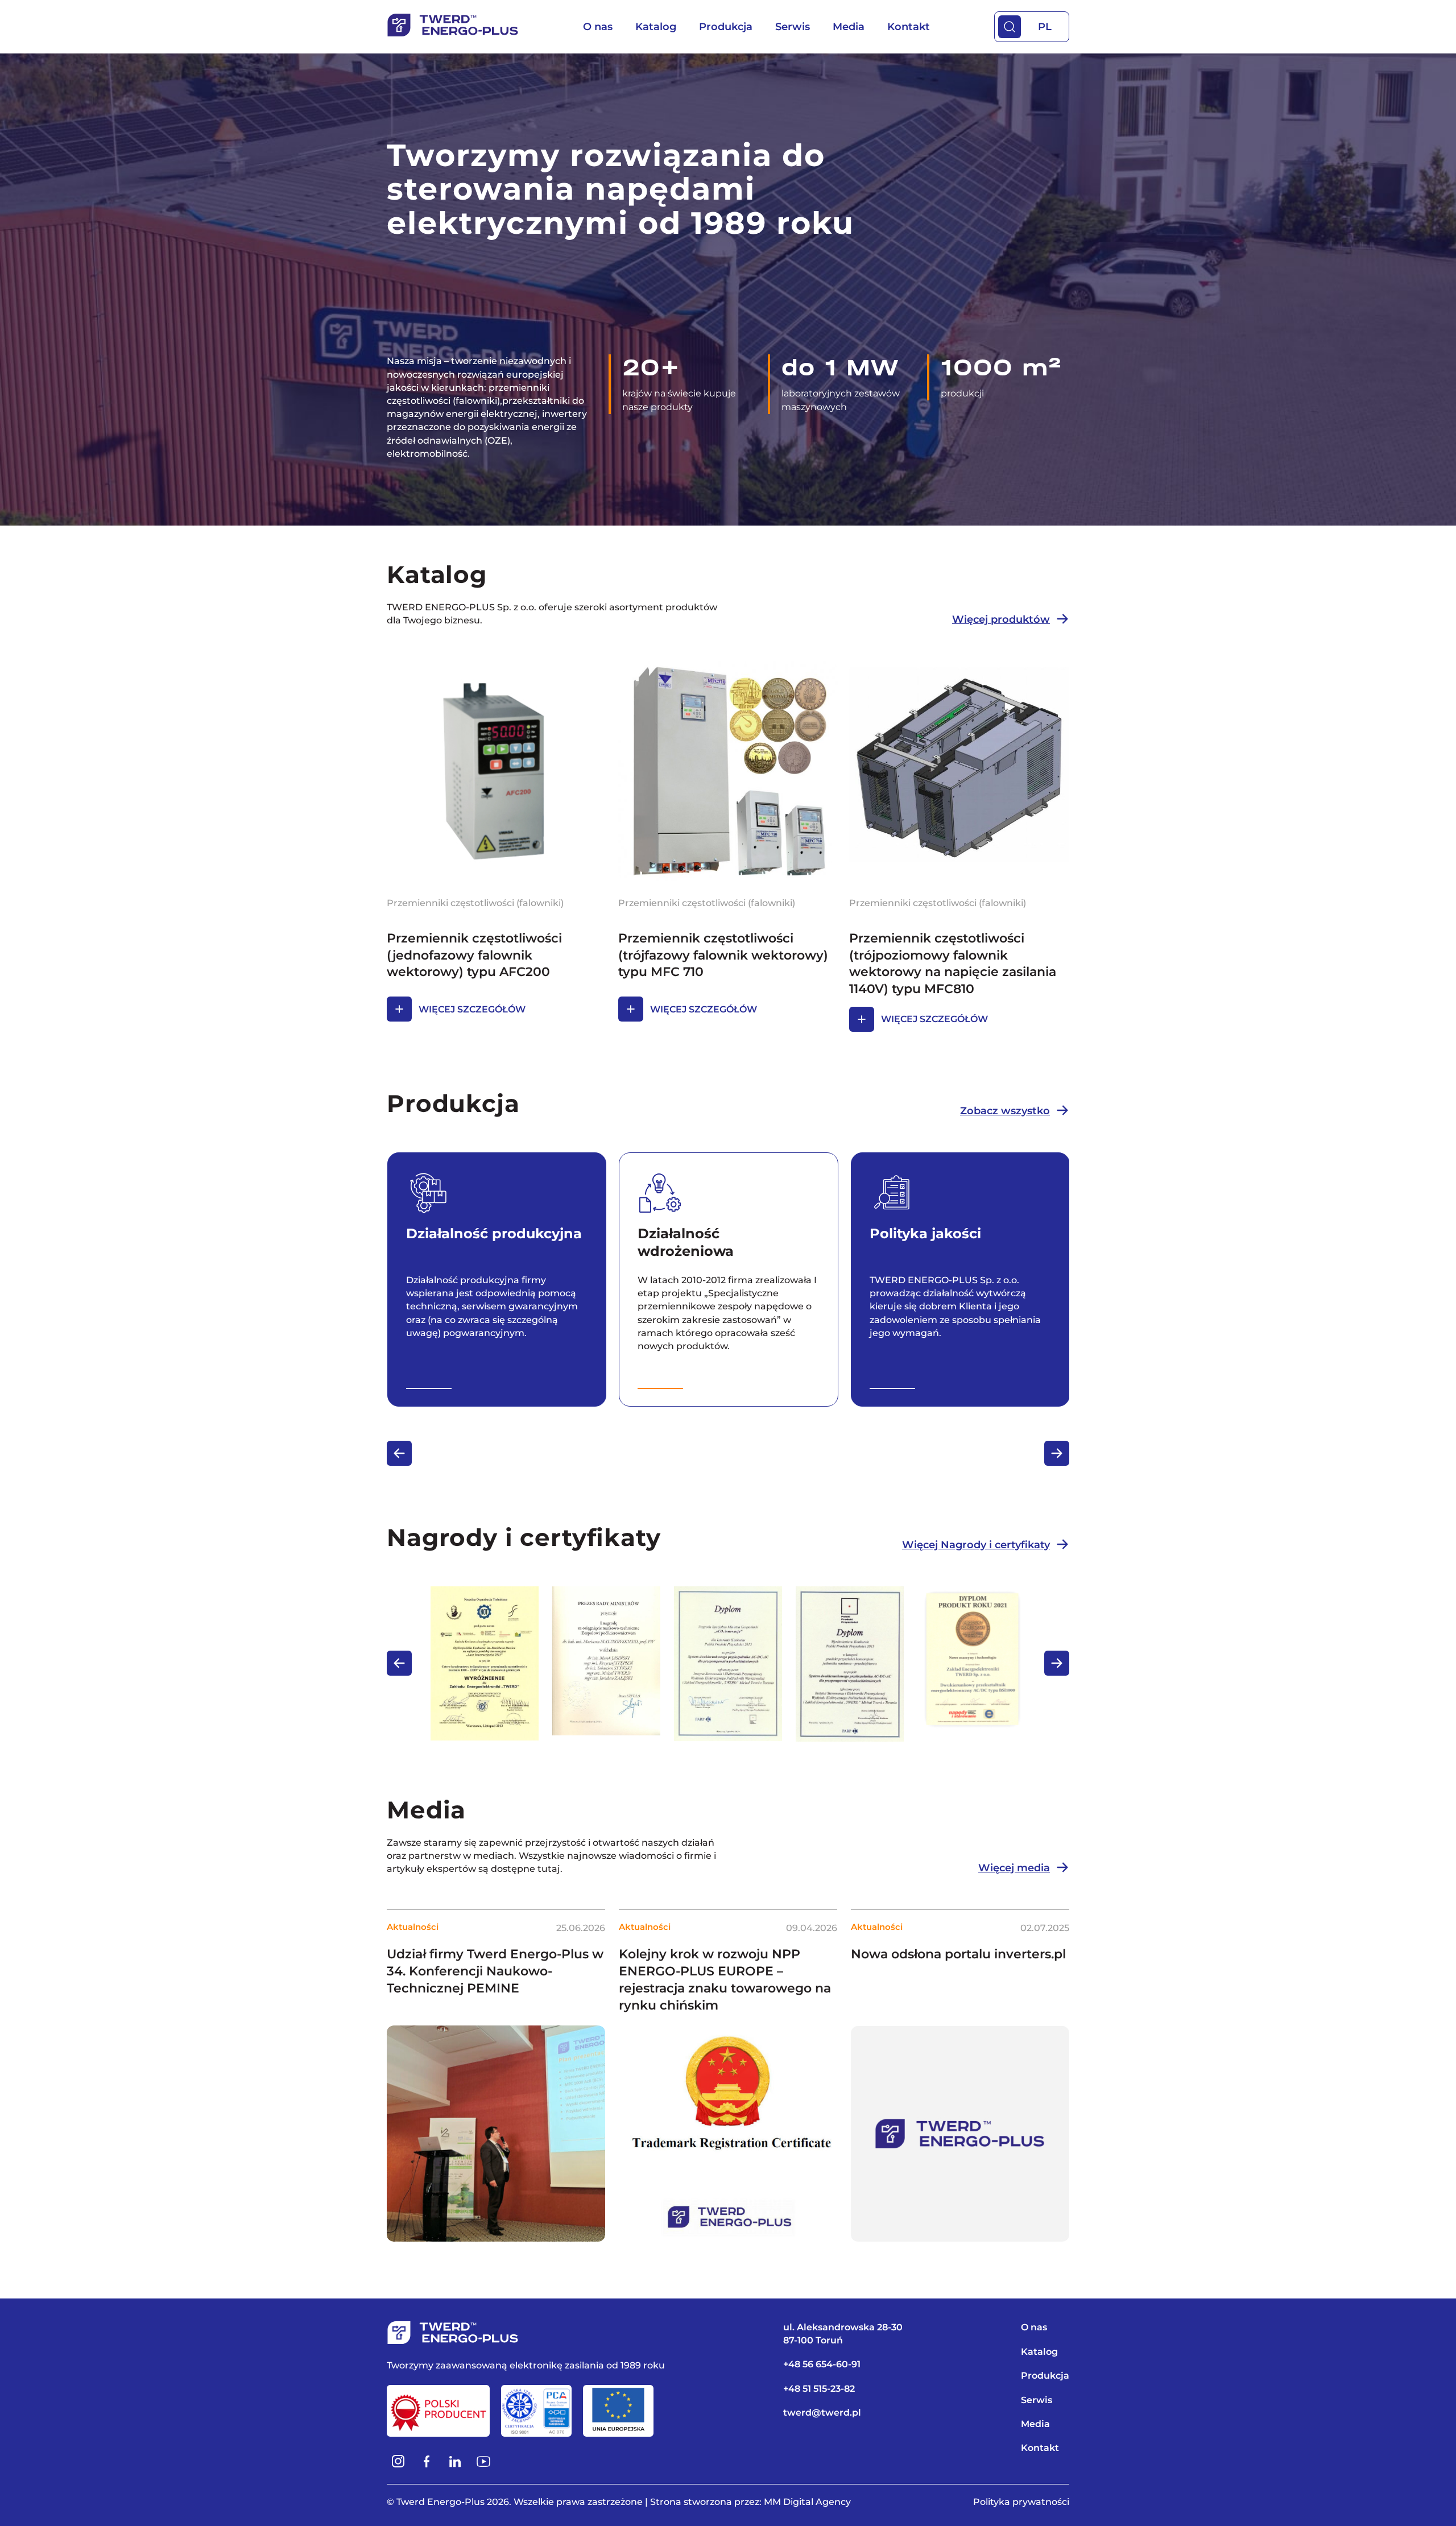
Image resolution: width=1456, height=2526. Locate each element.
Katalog (656, 27)
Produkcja (726, 27)
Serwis (793, 27)
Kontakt (909, 27)
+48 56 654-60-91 (822, 2364)
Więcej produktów (1001, 619)
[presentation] (399, 1453)
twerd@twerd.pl (822, 2413)
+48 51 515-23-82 (819, 2389)
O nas (598, 27)
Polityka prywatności (1021, 2502)
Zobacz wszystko (1005, 1111)
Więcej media (1014, 1868)
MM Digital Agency (807, 2502)
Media (849, 27)
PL (1045, 27)
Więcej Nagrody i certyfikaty (976, 1545)
